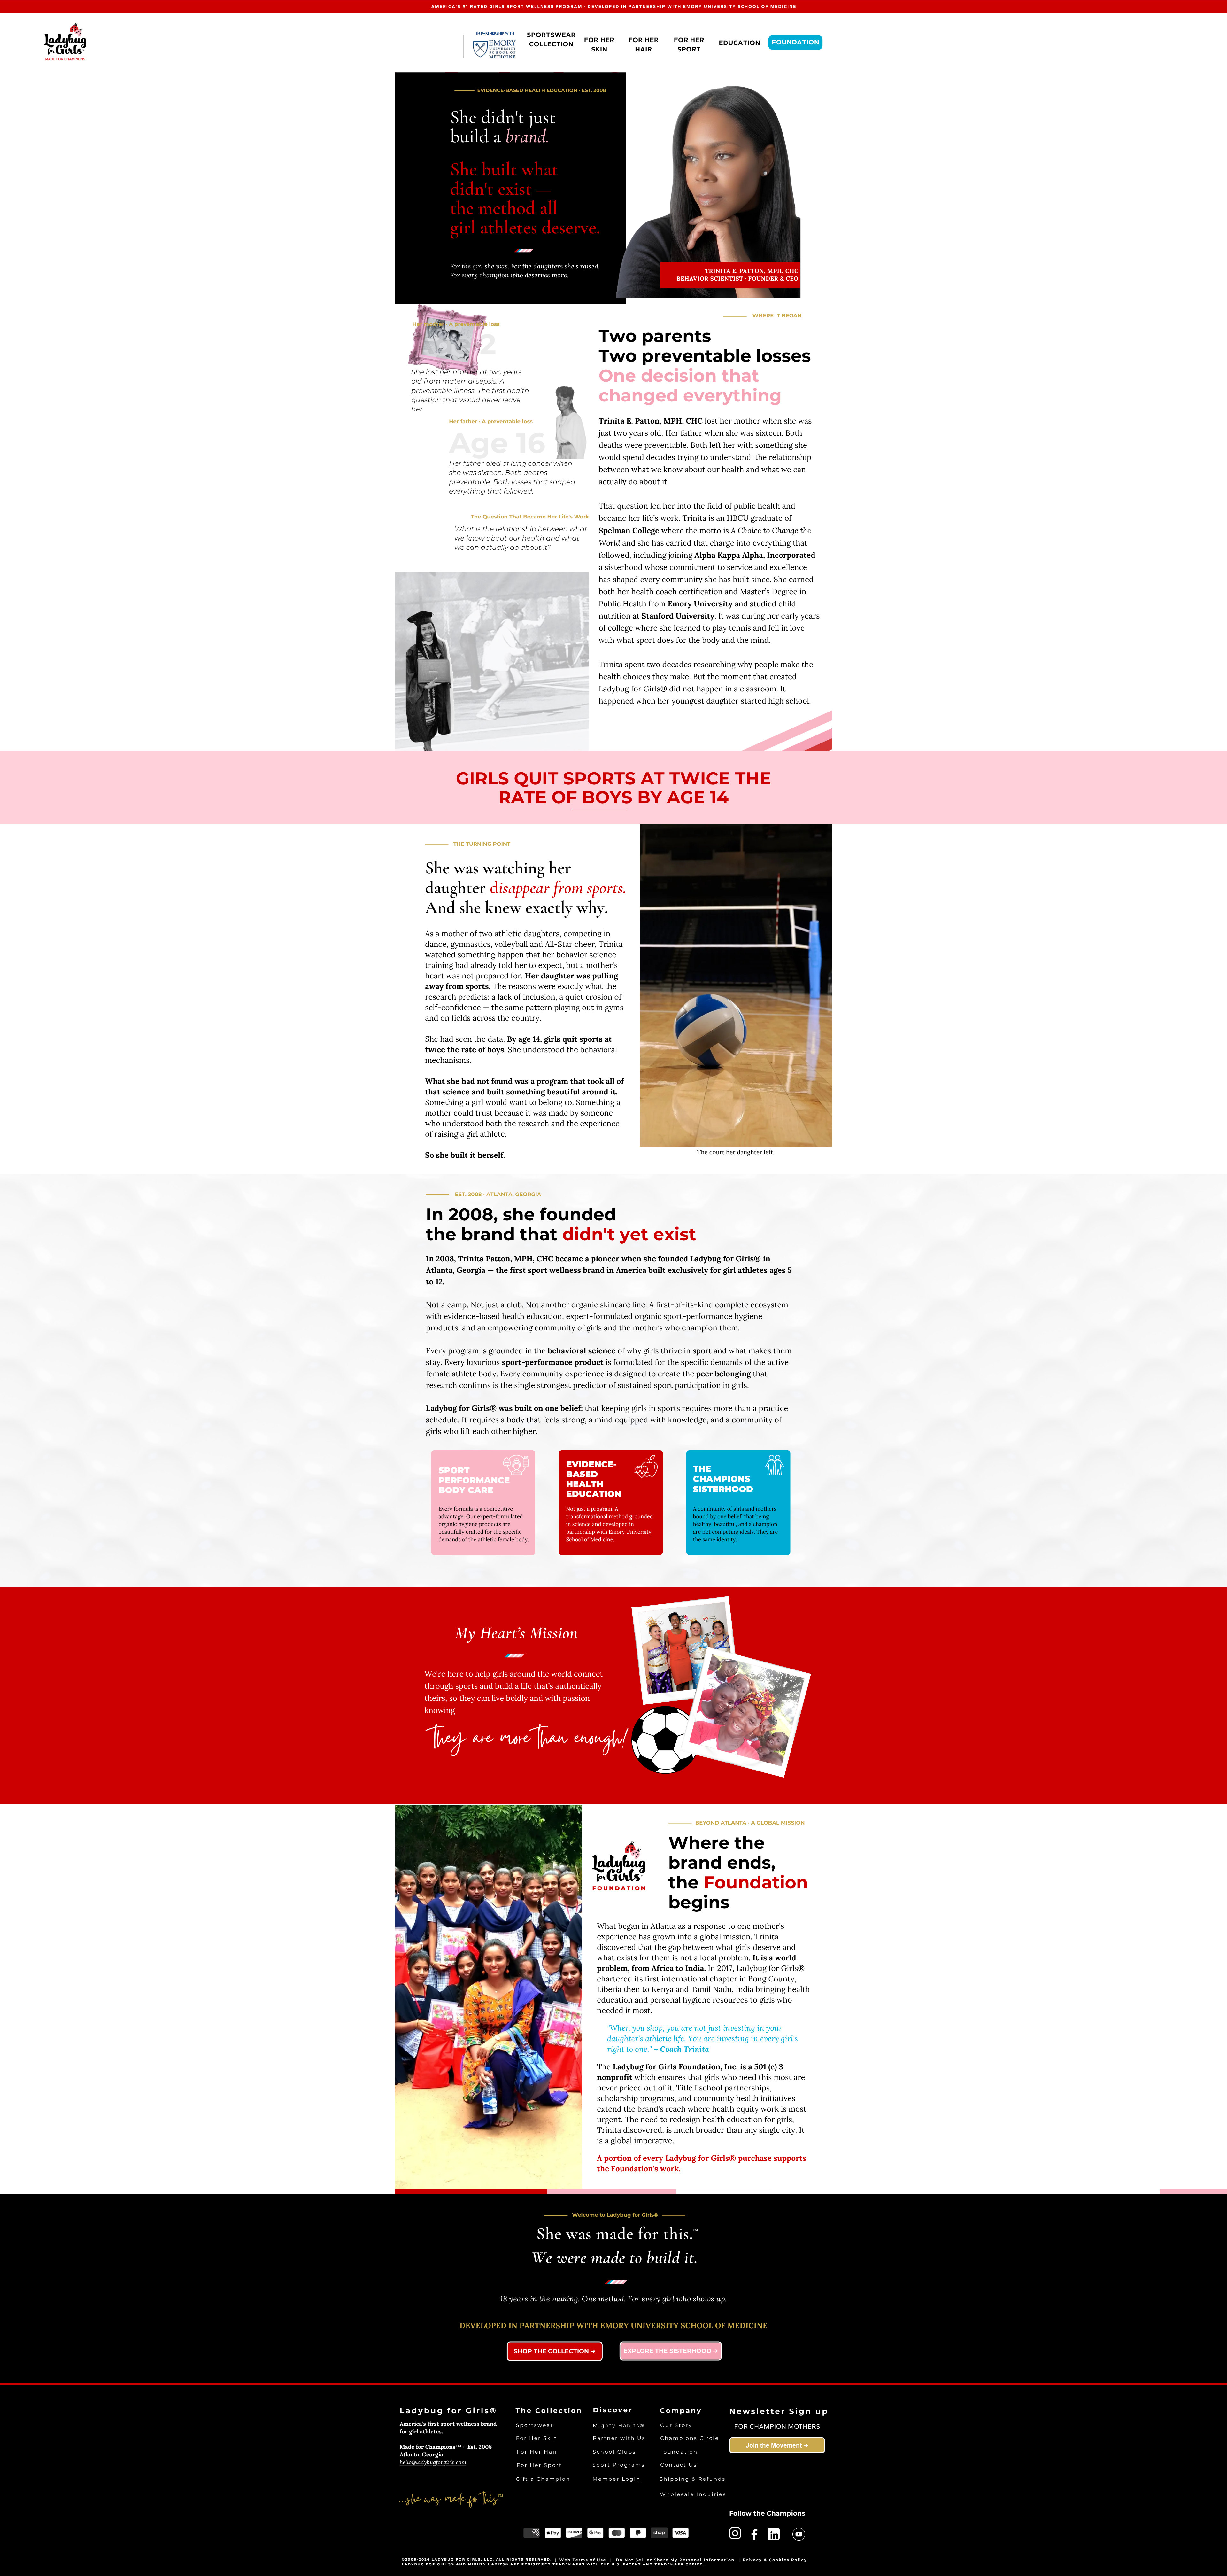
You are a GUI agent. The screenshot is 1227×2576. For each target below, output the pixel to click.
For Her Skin (537, 2438)
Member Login (616, 2479)
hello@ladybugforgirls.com (433, 2462)
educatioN (740, 43)
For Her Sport (539, 2466)
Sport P (605, 2465)
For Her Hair (537, 2452)
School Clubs (614, 2452)
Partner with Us (619, 2438)
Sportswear (535, 2426)
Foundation (796, 43)
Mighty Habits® (619, 2426)
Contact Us (679, 2465)
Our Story (676, 2426)
